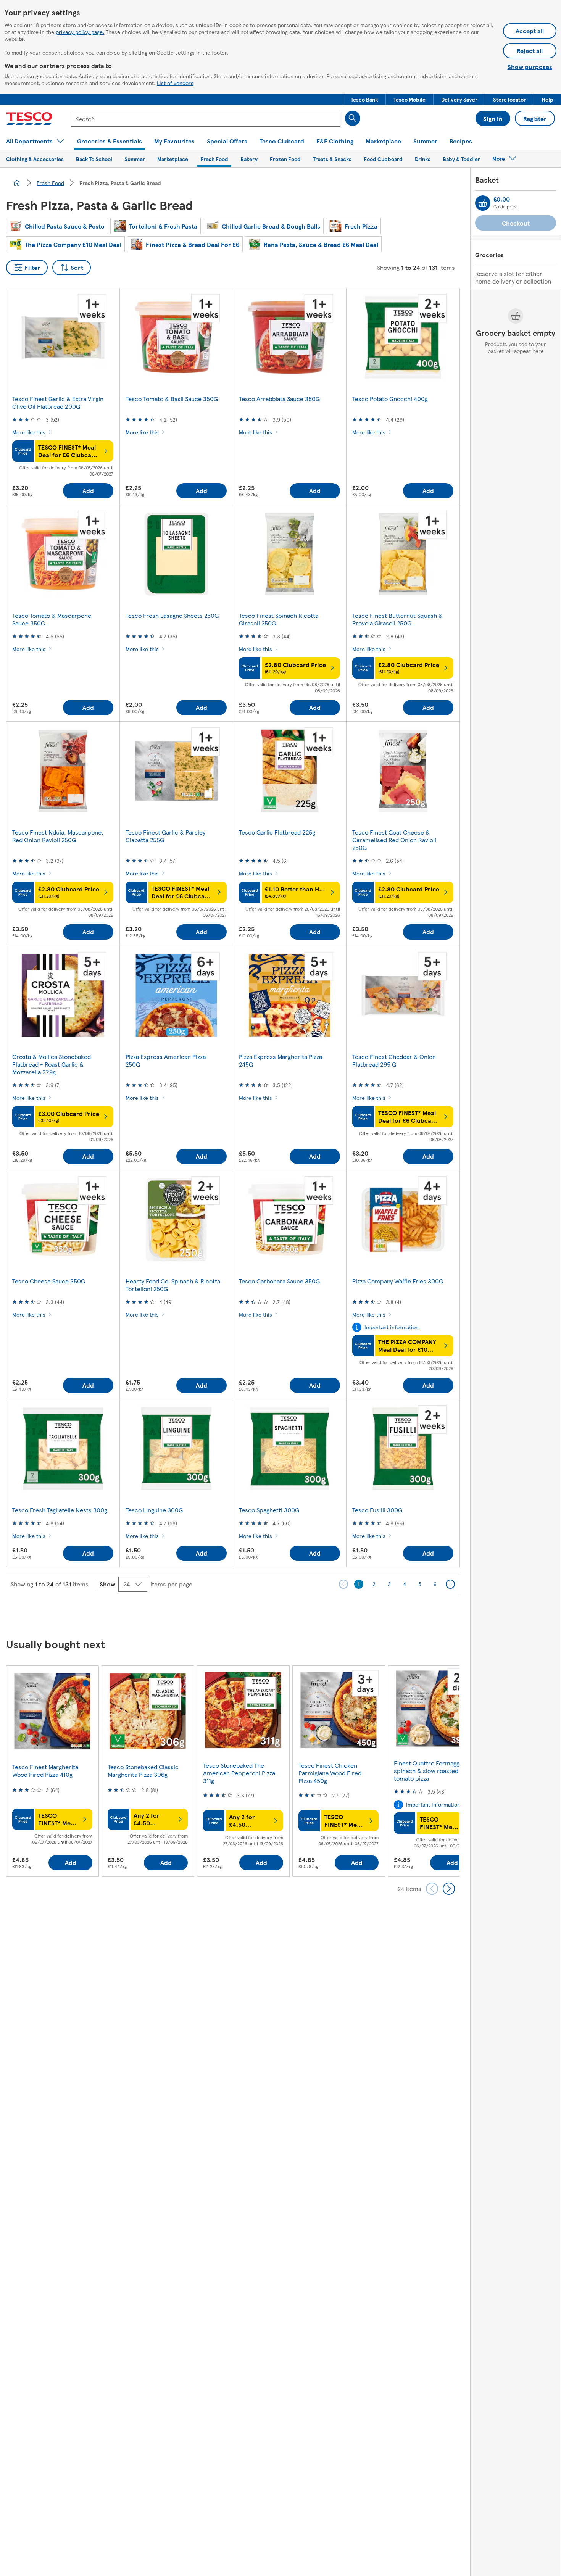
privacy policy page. (80, 32)
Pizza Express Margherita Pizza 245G (280, 1060)
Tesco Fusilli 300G (377, 1510)
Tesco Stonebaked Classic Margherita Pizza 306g (143, 1771)
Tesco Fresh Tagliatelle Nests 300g (60, 1510)
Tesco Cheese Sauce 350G (49, 1281)
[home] (17, 183)
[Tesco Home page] (29, 119)
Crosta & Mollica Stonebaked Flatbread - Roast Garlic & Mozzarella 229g (52, 1064)
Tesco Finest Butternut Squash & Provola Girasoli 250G (397, 619)
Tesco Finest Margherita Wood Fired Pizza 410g (45, 1771)
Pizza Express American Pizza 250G (166, 1060)
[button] (364, 99)
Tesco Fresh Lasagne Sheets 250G (172, 615)
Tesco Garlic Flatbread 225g (277, 832)
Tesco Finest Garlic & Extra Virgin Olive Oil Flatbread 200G (58, 402)
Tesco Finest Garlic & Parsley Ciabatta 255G (165, 836)
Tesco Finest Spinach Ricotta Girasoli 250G (279, 619)
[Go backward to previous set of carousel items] (432, 1889)
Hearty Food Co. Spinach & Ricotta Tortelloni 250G (173, 1285)
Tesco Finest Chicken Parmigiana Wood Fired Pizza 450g (330, 1773)
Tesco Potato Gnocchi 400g (390, 399)
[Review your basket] (483, 203)
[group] (52, 1771)
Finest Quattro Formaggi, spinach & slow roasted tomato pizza (428, 1771)
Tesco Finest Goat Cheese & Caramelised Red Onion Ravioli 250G (394, 840)
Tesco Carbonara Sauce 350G (279, 1281)
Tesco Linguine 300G (154, 1510)
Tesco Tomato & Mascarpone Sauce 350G (52, 619)
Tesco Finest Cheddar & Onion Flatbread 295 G (394, 1060)
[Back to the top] (284, 1614)
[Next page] (450, 1584)
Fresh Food (50, 183)
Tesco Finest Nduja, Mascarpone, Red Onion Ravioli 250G (58, 836)
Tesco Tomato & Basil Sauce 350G (172, 399)
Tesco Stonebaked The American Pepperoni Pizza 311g (239, 1773)
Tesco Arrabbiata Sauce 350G (279, 399)
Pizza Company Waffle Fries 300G (398, 1281)
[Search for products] (353, 118)
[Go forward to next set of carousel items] (449, 1889)
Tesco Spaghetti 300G (269, 1510)
